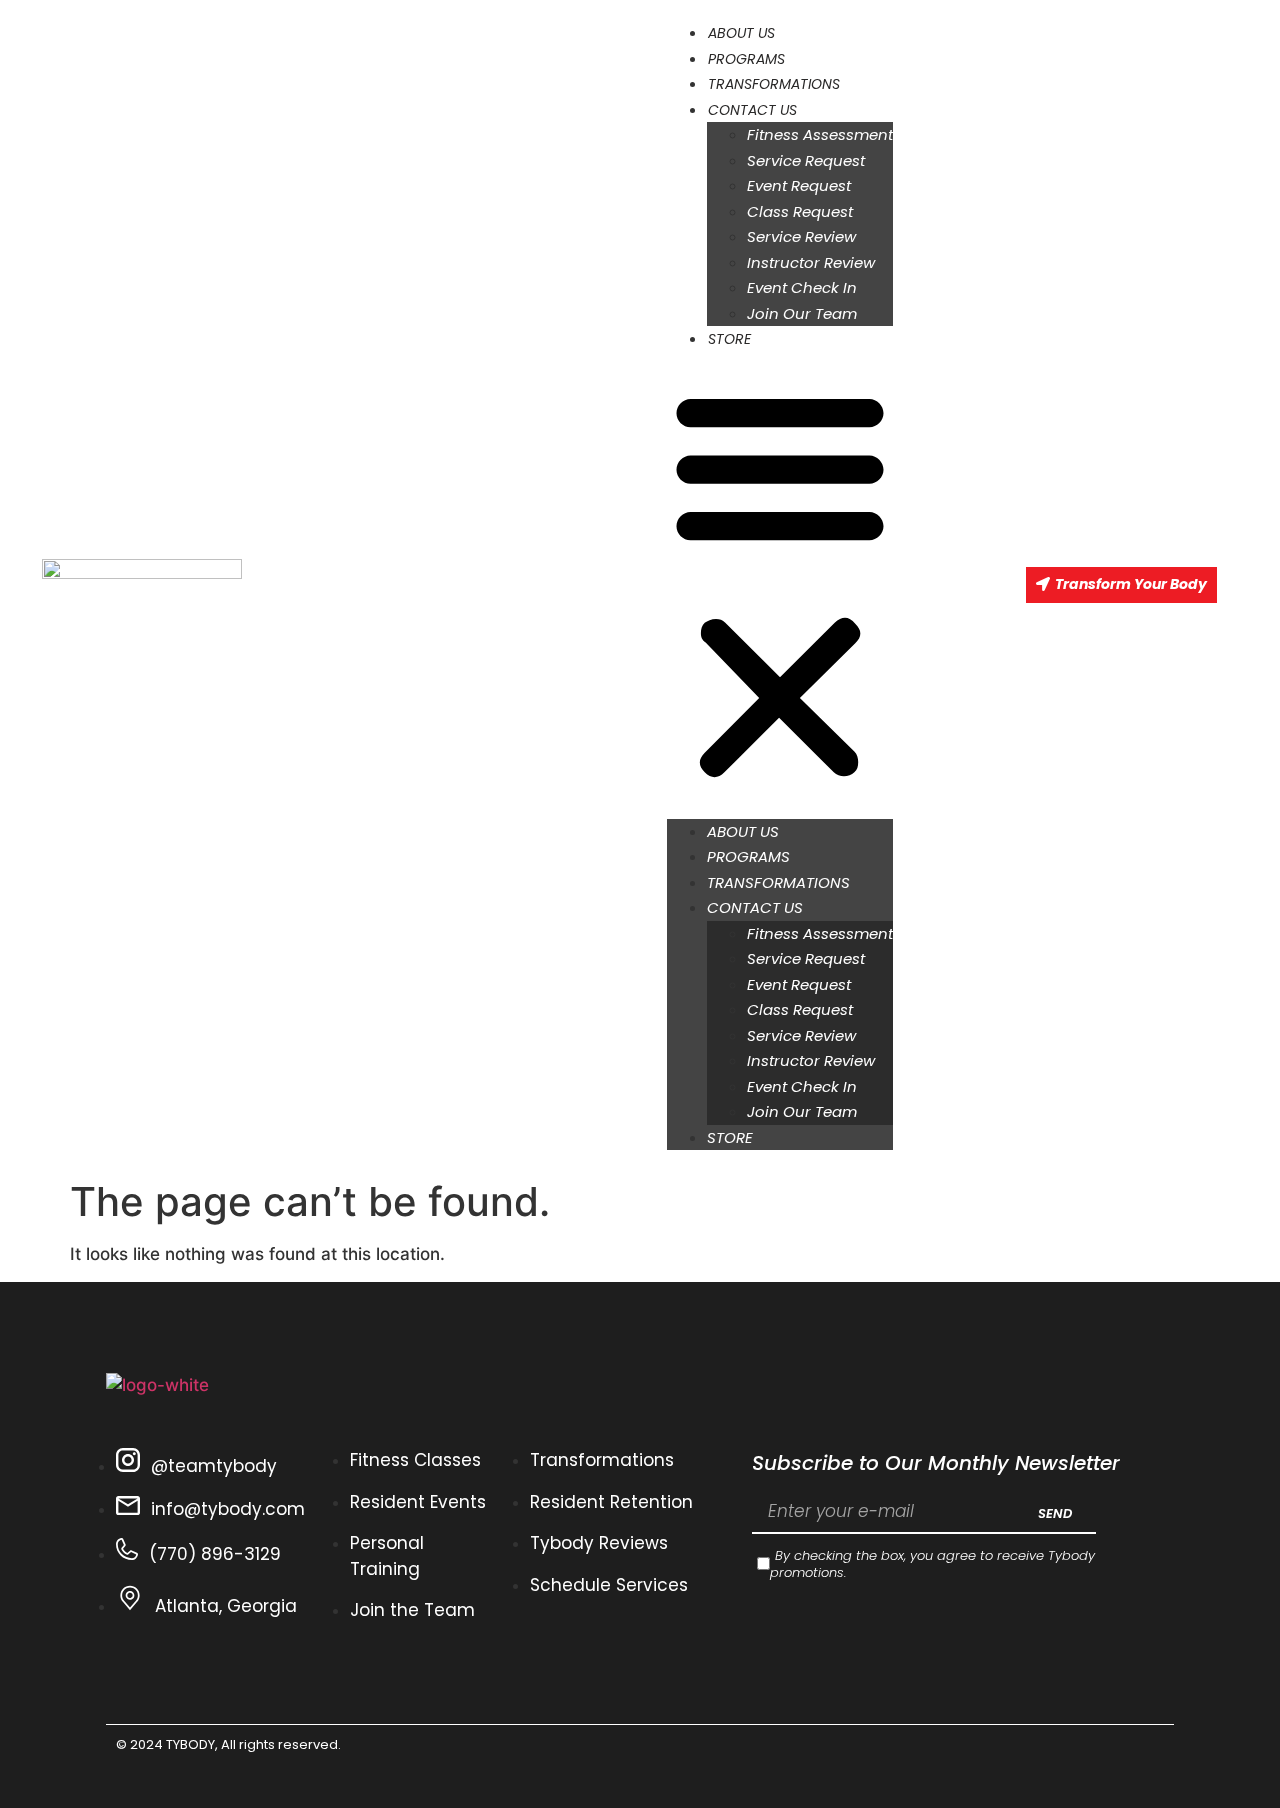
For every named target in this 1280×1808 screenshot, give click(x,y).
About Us (741, 33)
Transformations (774, 84)
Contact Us (752, 110)
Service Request (806, 160)
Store (729, 339)
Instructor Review (811, 262)
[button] (780, 585)
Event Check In (802, 287)
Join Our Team (802, 313)
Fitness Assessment (820, 134)
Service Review (801, 236)
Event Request (799, 185)
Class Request (800, 211)
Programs (746, 59)
